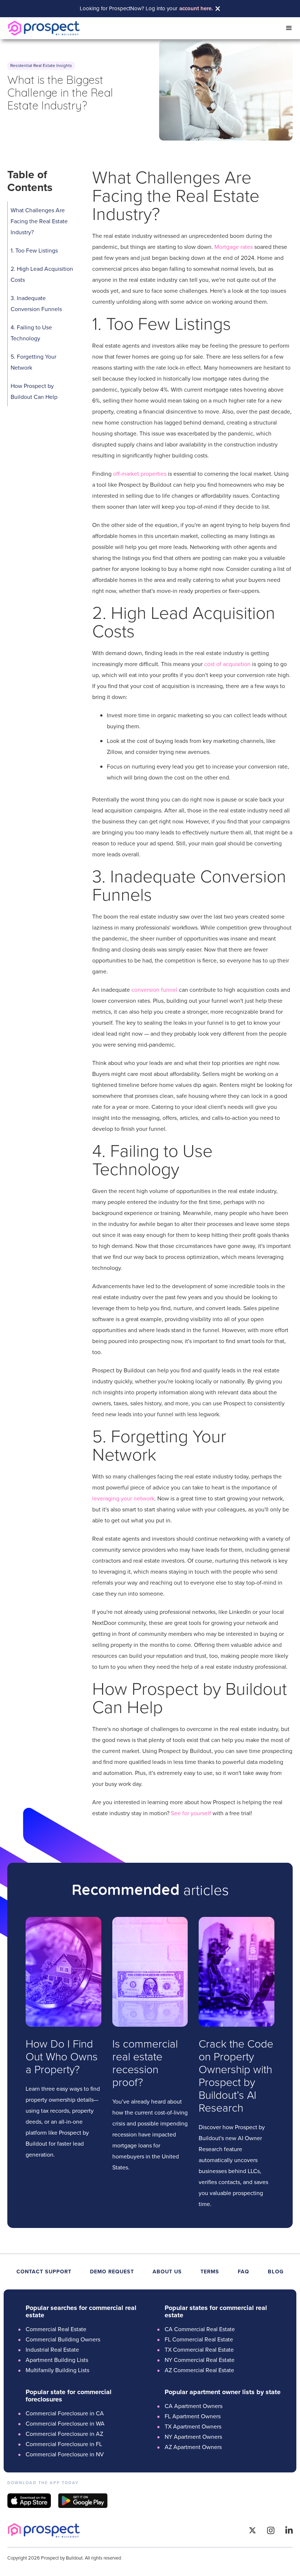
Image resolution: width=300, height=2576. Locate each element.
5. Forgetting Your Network (33, 362)
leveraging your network (123, 1498)
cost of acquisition (227, 664)
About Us (167, 2272)
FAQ (243, 2272)
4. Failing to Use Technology (31, 333)
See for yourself (191, 1813)
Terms (210, 2272)
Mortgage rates (234, 247)
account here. (196, 9)
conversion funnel (154, 990)
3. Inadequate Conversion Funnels (36, 304)
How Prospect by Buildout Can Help (34, 391)
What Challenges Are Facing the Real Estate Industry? (39, 221)
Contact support (44, 2272)
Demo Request (112, 2272)
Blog (276, 2272)
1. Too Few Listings (34, 251)
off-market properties (140, 474)
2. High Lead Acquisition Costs (42, 274)
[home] (44, 28)
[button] (289, 28)
